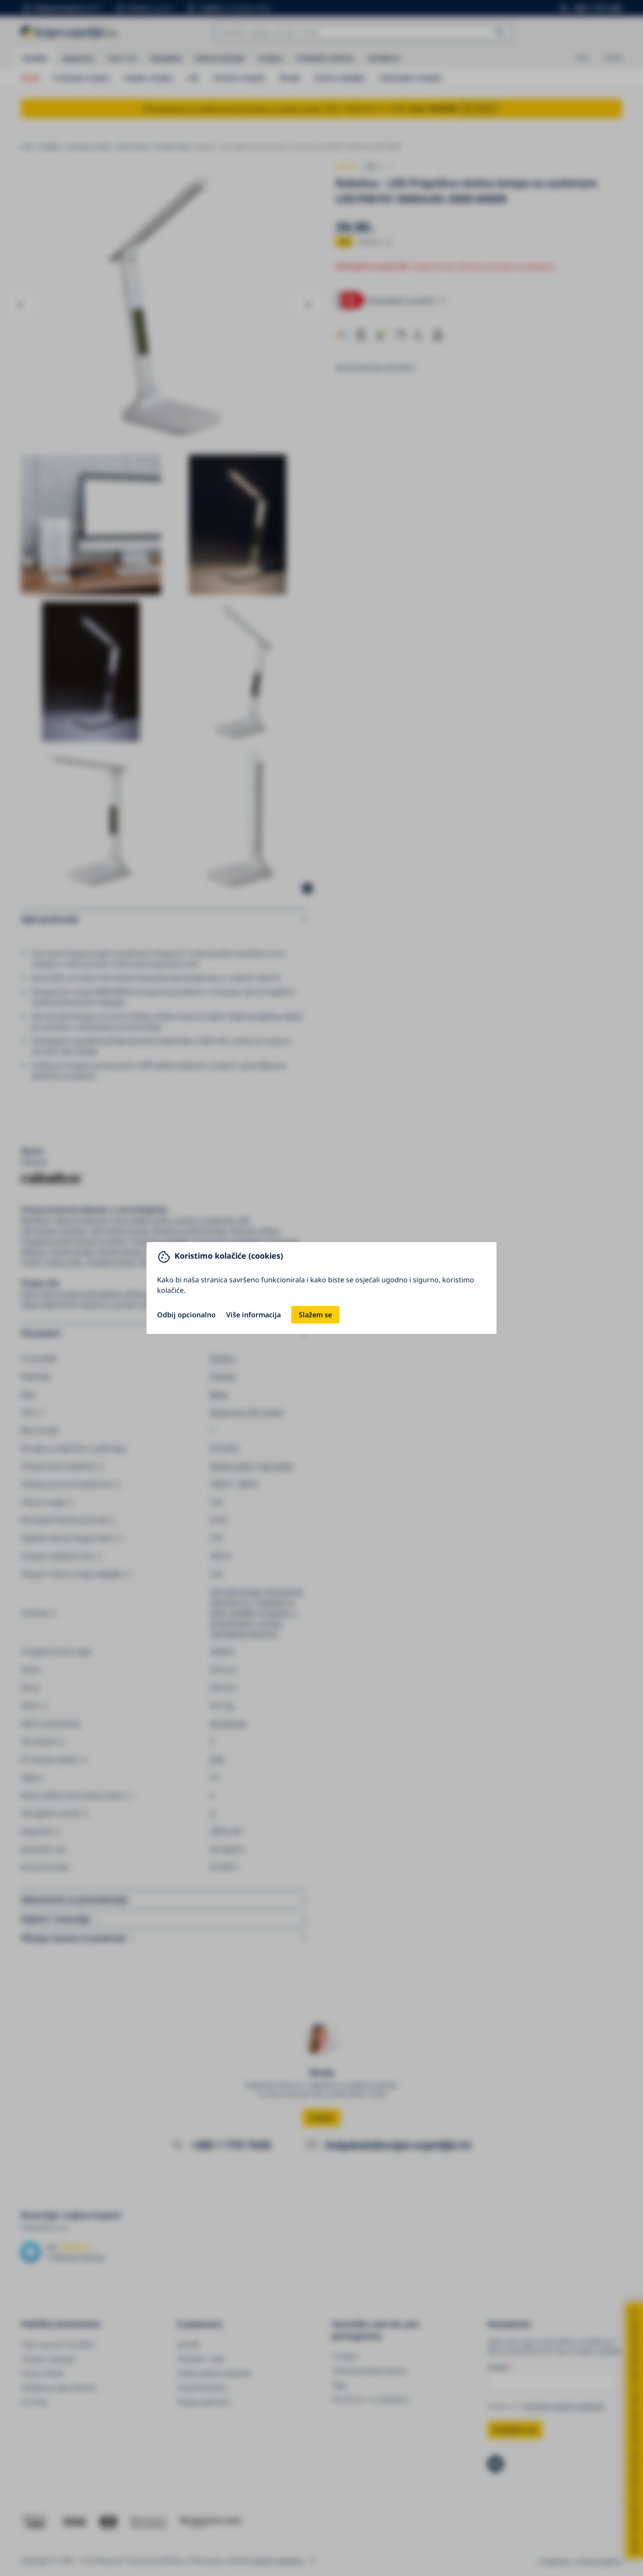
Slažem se (315, 1315)
